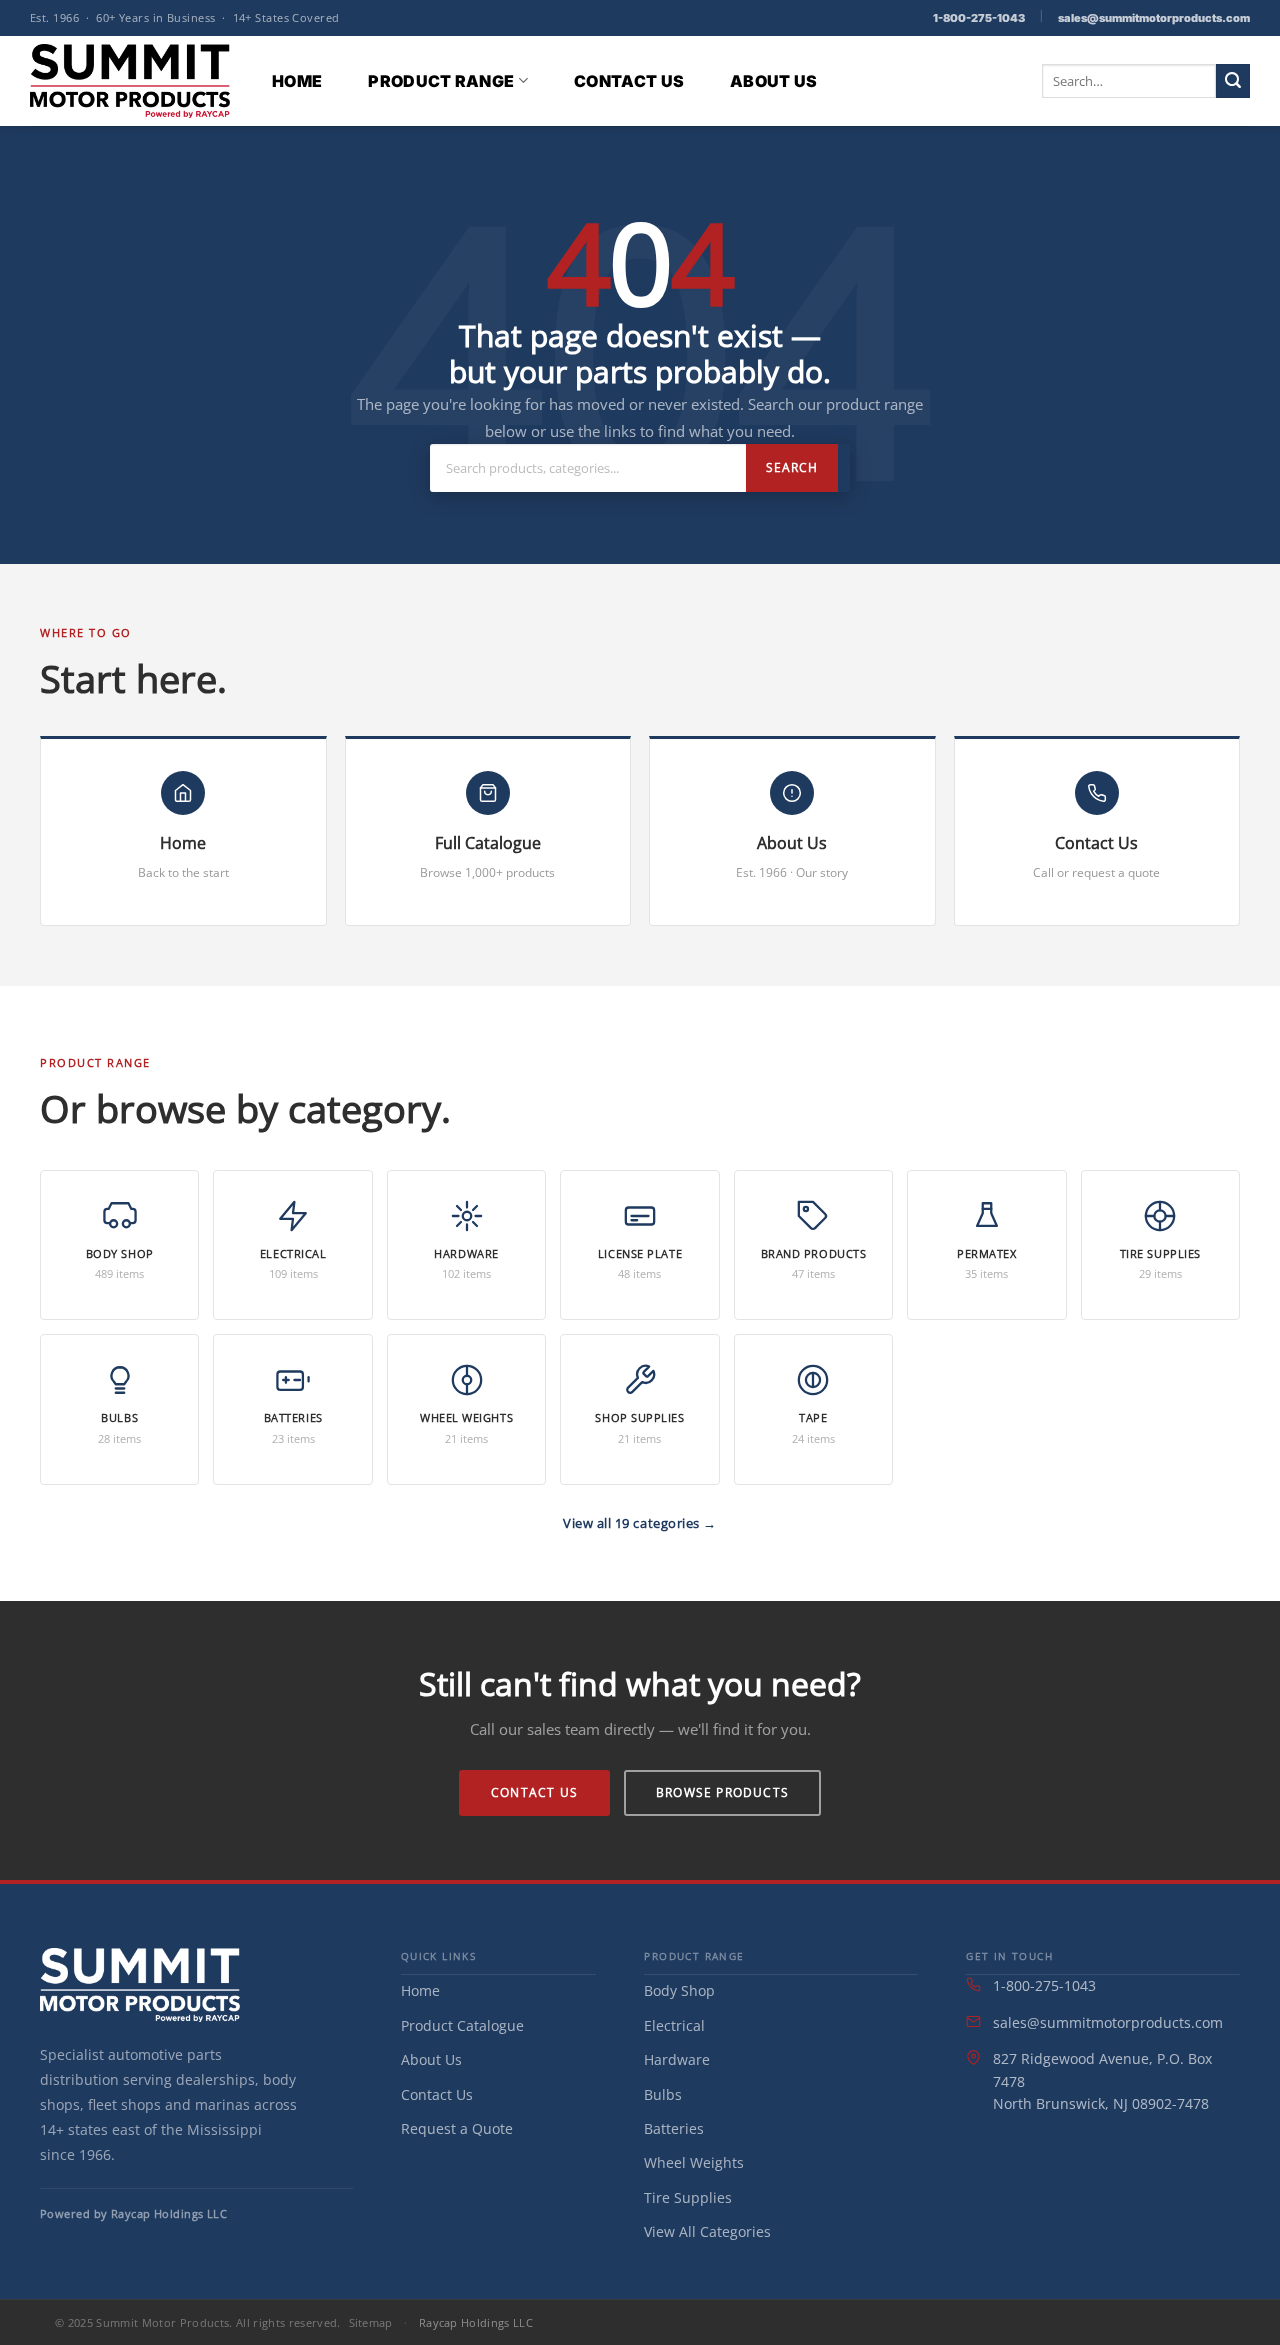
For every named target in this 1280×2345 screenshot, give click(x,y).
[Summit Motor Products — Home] (140, 1984)
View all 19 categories (633, 1523)
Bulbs (663, 2094)
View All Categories (707, 2231)
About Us (774, 81)
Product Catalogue (462, 2025)
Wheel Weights (694, 2162)
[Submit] (1233, 81)
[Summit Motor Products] (130, 80)
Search (792, 467)
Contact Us (629, 81)
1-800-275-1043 (979, 18)
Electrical (674, 2025)
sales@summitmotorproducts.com (1154, 18)
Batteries (674, 2128)
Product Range (441, 81)
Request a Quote (457, 2128)
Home (297, 81)
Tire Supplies (688, 2197)
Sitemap (371, 2322)
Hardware (677, 2059)
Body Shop (679, 1990)
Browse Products (722, 1792)
